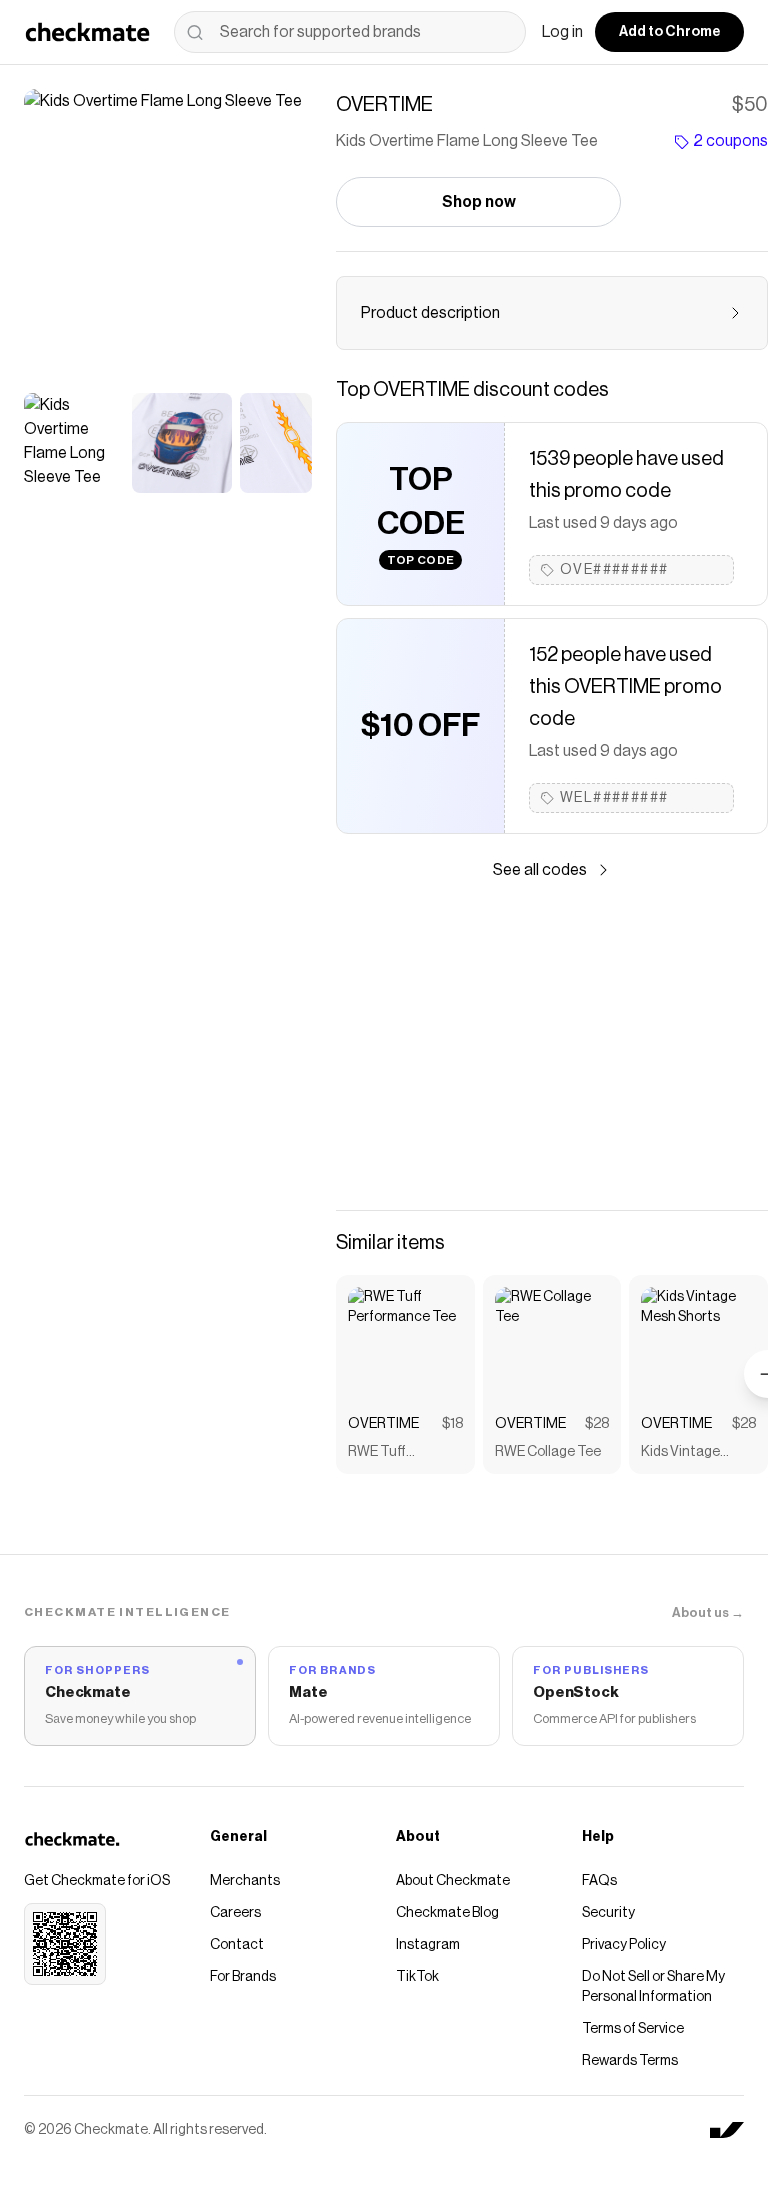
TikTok (417, 1977)
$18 (452, 1424)
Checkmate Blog (447, 1913)
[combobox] (350, 32)
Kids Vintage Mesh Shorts (680, 1453)
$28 (597, 1424)
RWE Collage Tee (548, 1452)
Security (608, 1913)
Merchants (245, 1881)
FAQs (599, 1881)
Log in (562, 32)
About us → (708, 1612)
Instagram (428, 1945)
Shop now (479, 202)
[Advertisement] (552, 1046)
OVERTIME (383, 1424)
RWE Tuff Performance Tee (402, 1453)
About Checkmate (453, 1881)
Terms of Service (633, 2029)
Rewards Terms (630, 2061)
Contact (237, 1945)
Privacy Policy (624, 1945)
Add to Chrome (669, 32)
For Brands (243, 1977)
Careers (235, 1913)
